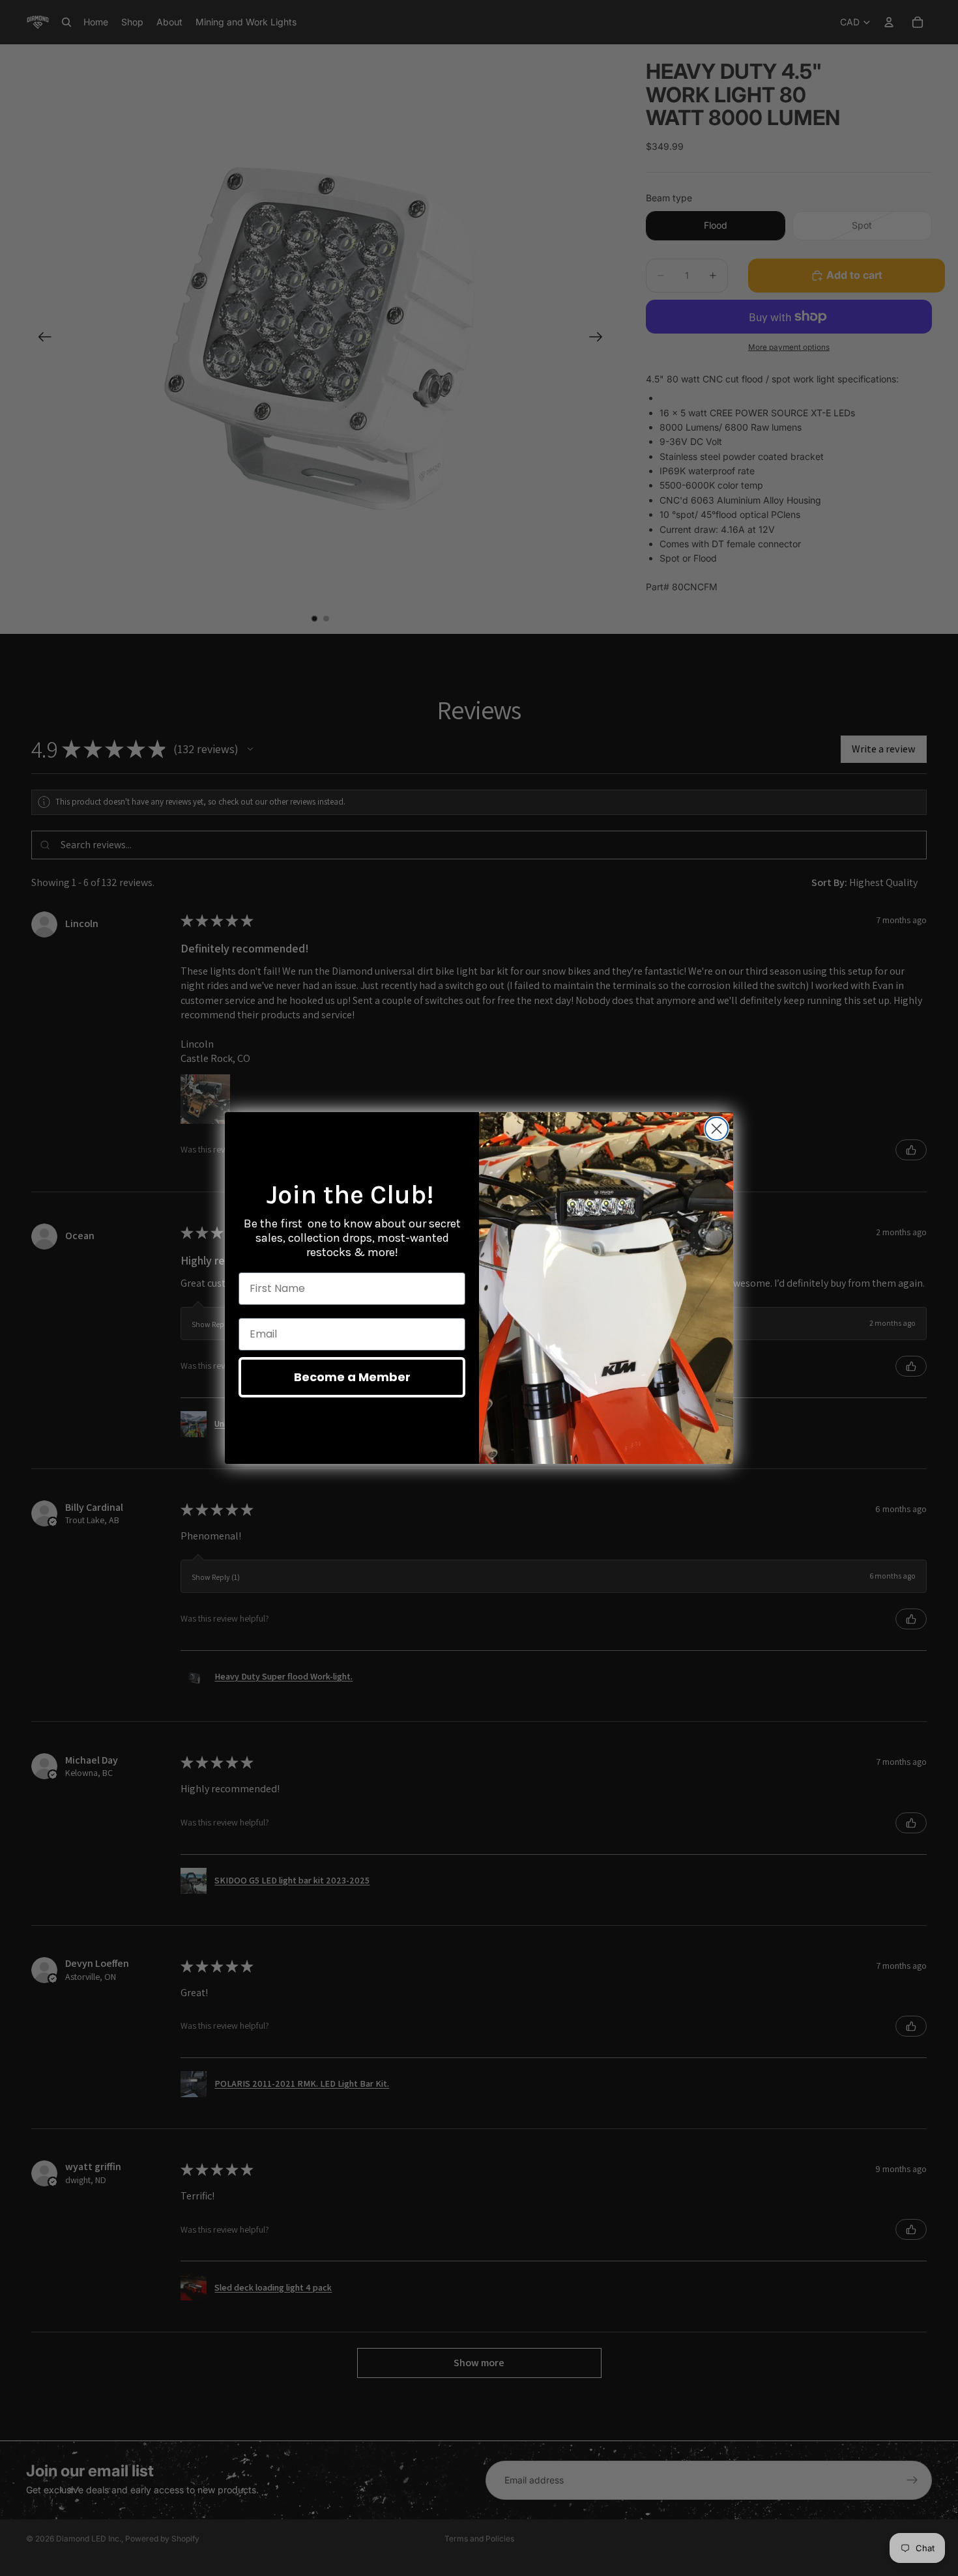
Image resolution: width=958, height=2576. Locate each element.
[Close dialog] (717, 1129)
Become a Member (352, 1377)
